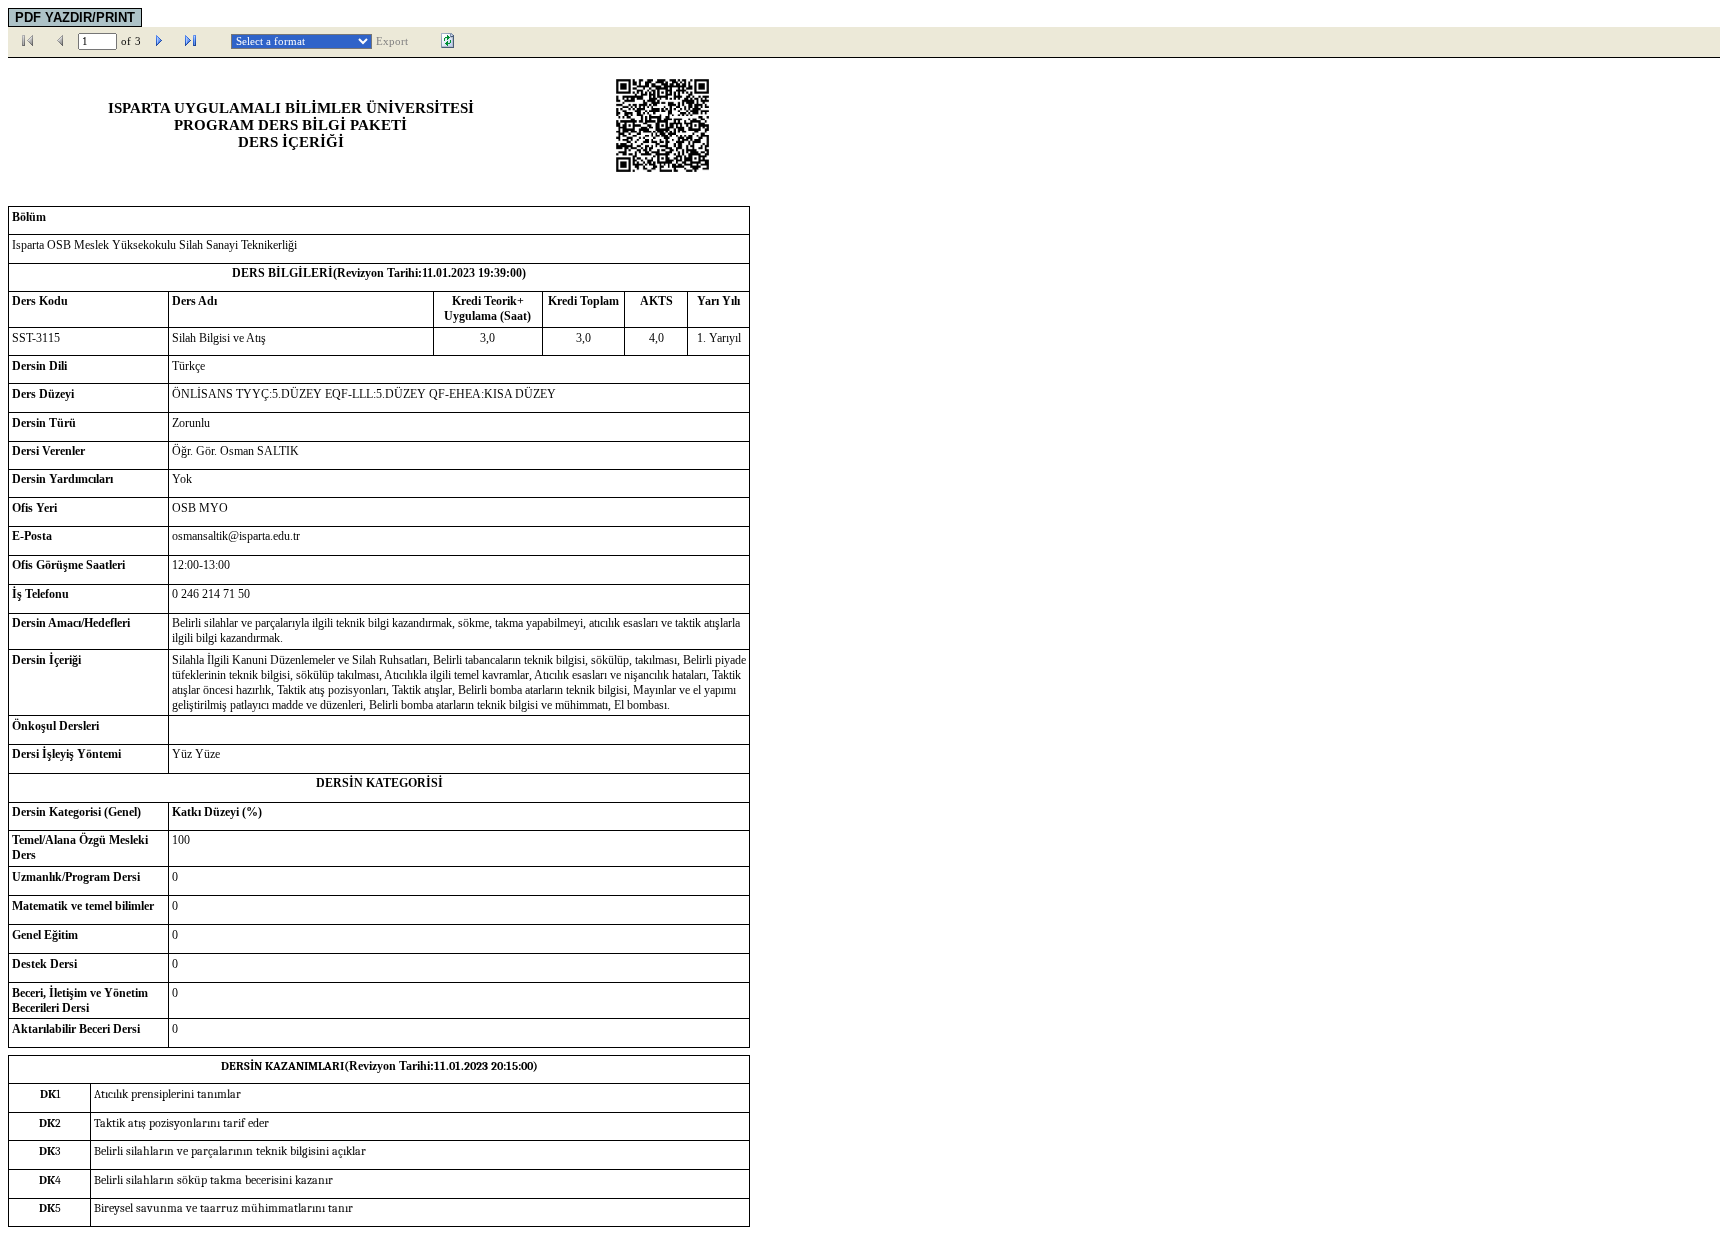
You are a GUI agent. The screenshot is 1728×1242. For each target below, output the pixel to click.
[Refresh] (448, 41)
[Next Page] (159, 41)
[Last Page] (191, 41)
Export (392, 41)
